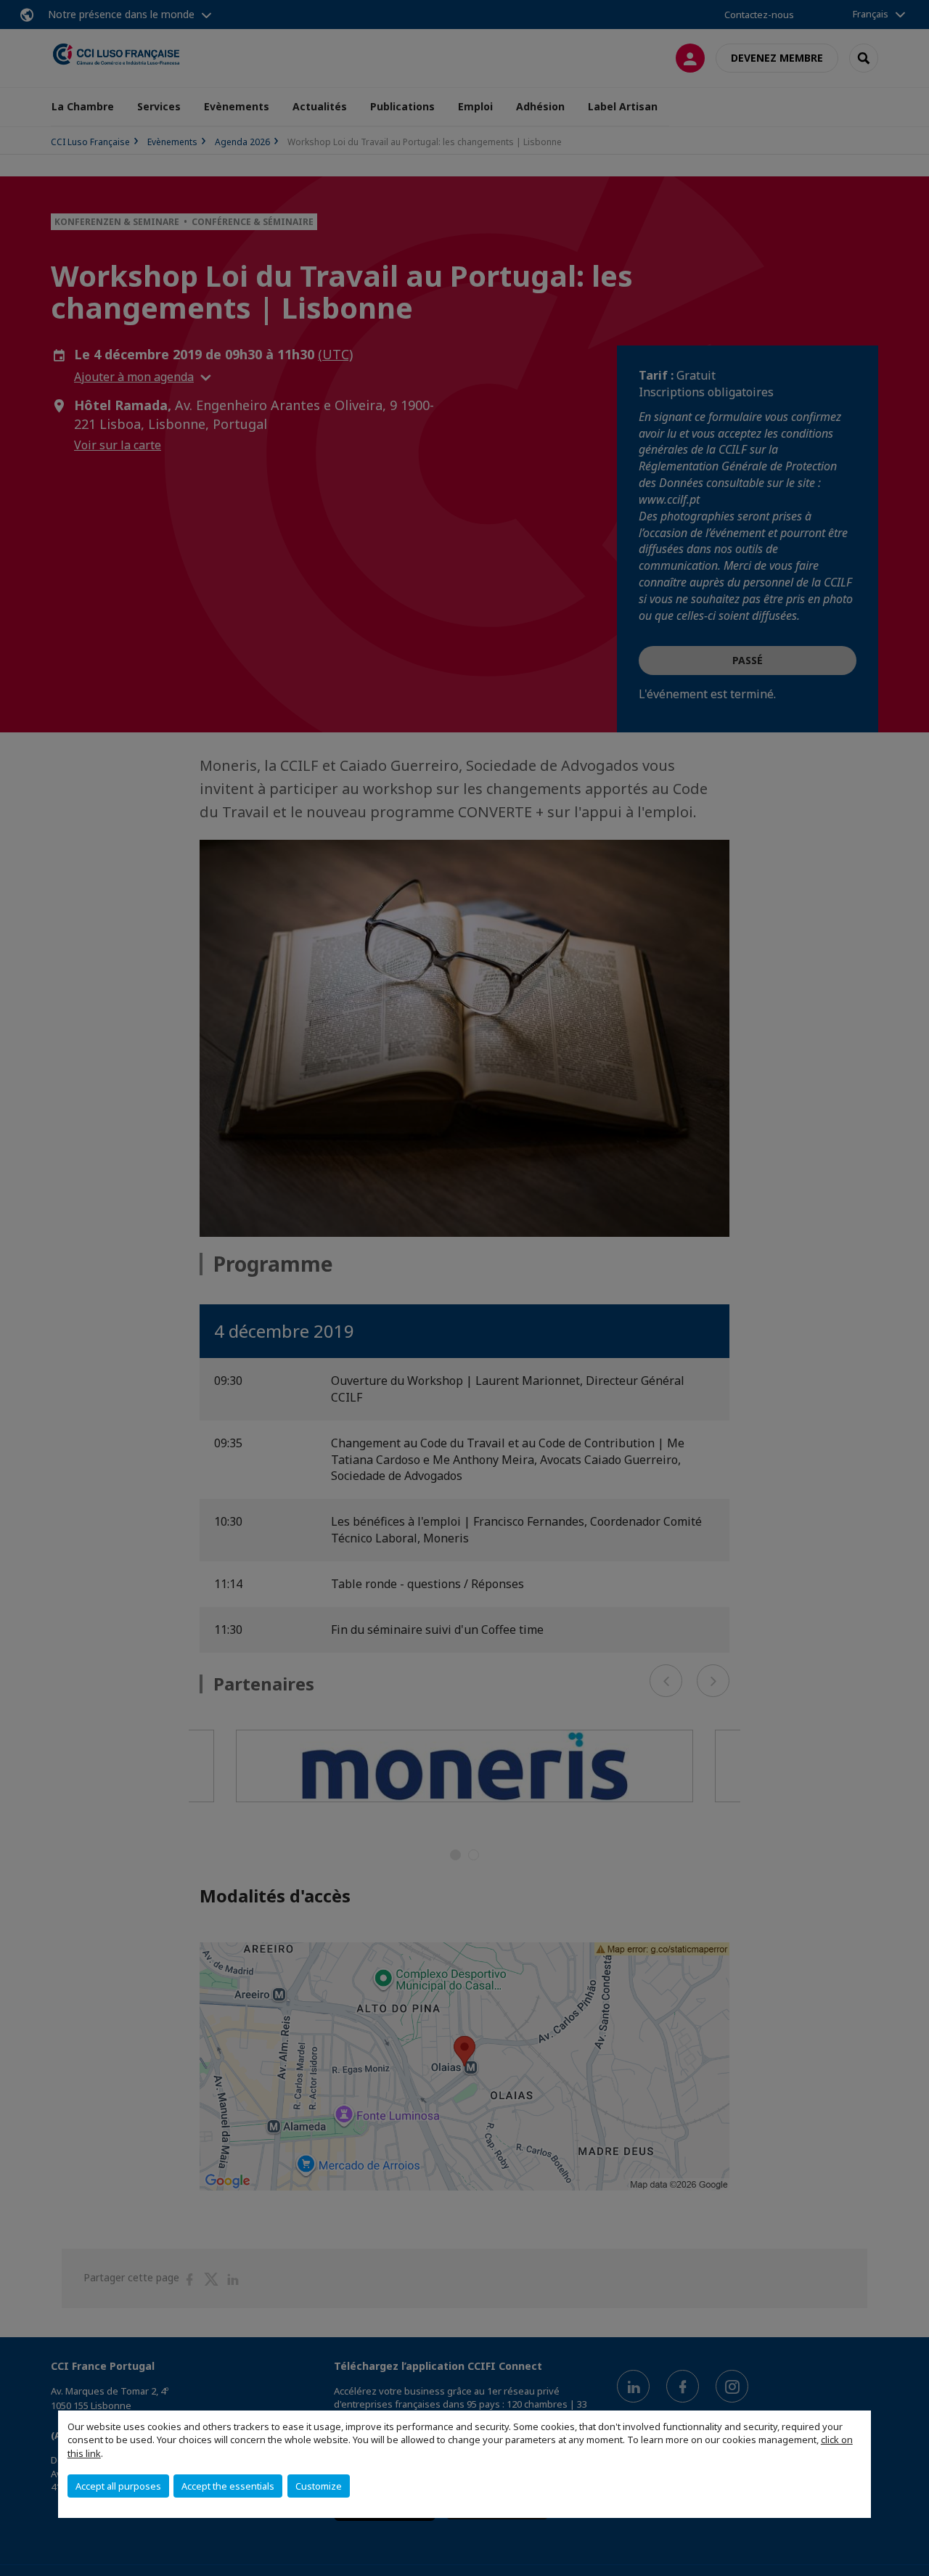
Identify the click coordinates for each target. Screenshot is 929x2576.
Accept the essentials (228, 2486)
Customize (319, 2486)
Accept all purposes (118, 2486)
